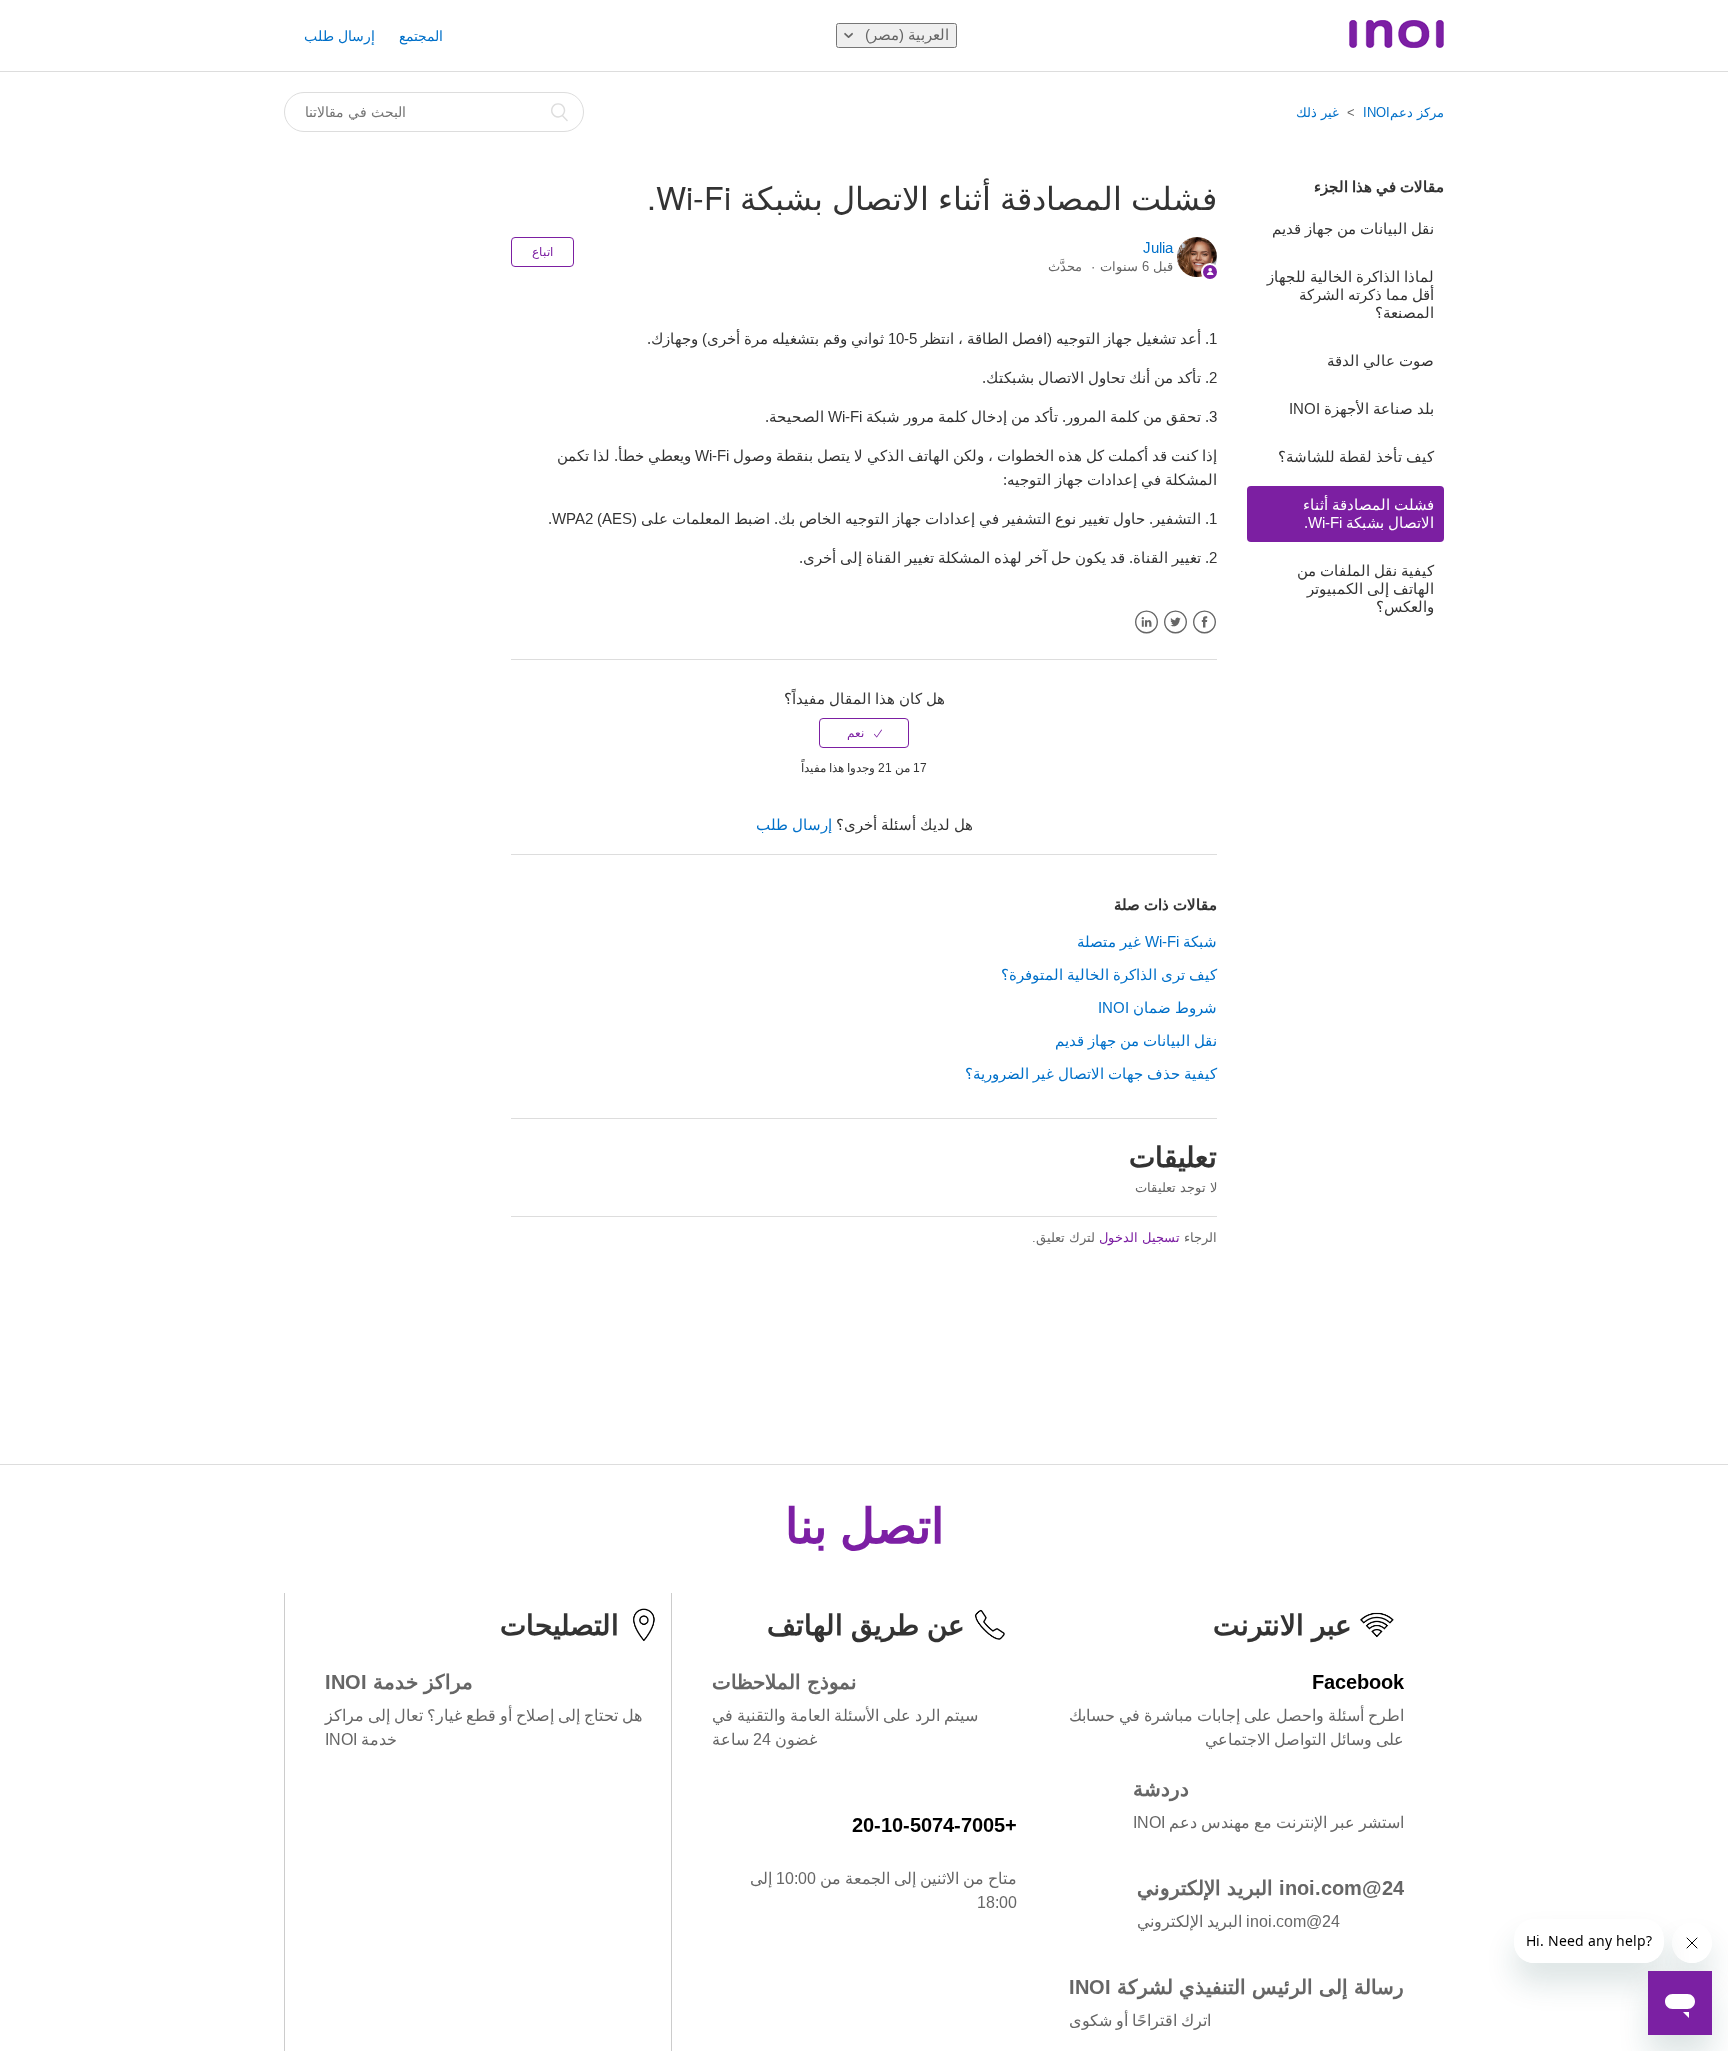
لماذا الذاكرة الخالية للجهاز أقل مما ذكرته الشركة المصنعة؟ (1350, 294)
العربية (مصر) (905, 34)
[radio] (864, 733)
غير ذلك (1317, 112)
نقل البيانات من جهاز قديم (1353, 228)
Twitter (1175, 622)
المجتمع (421, 36)
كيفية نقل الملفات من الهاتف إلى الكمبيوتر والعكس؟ (1365, 588)
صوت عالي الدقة (1380, 360)
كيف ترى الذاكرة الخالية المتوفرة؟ (1109, 974)
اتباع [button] (542, 252)
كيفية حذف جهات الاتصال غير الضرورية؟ (1091, 1073)
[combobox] (434, 112)
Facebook (1204, 622)
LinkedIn (1146, 622)
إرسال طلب (339, 36)
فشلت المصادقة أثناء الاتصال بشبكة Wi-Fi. (1368, 513)
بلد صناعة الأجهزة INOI (1361, 408)
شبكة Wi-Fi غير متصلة (1147, 941)
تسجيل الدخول (1139, 1237)
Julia (1158, 247)
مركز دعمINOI (1403, 112)
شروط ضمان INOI (1157, 1007)
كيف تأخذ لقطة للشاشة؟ (1356, 456)
